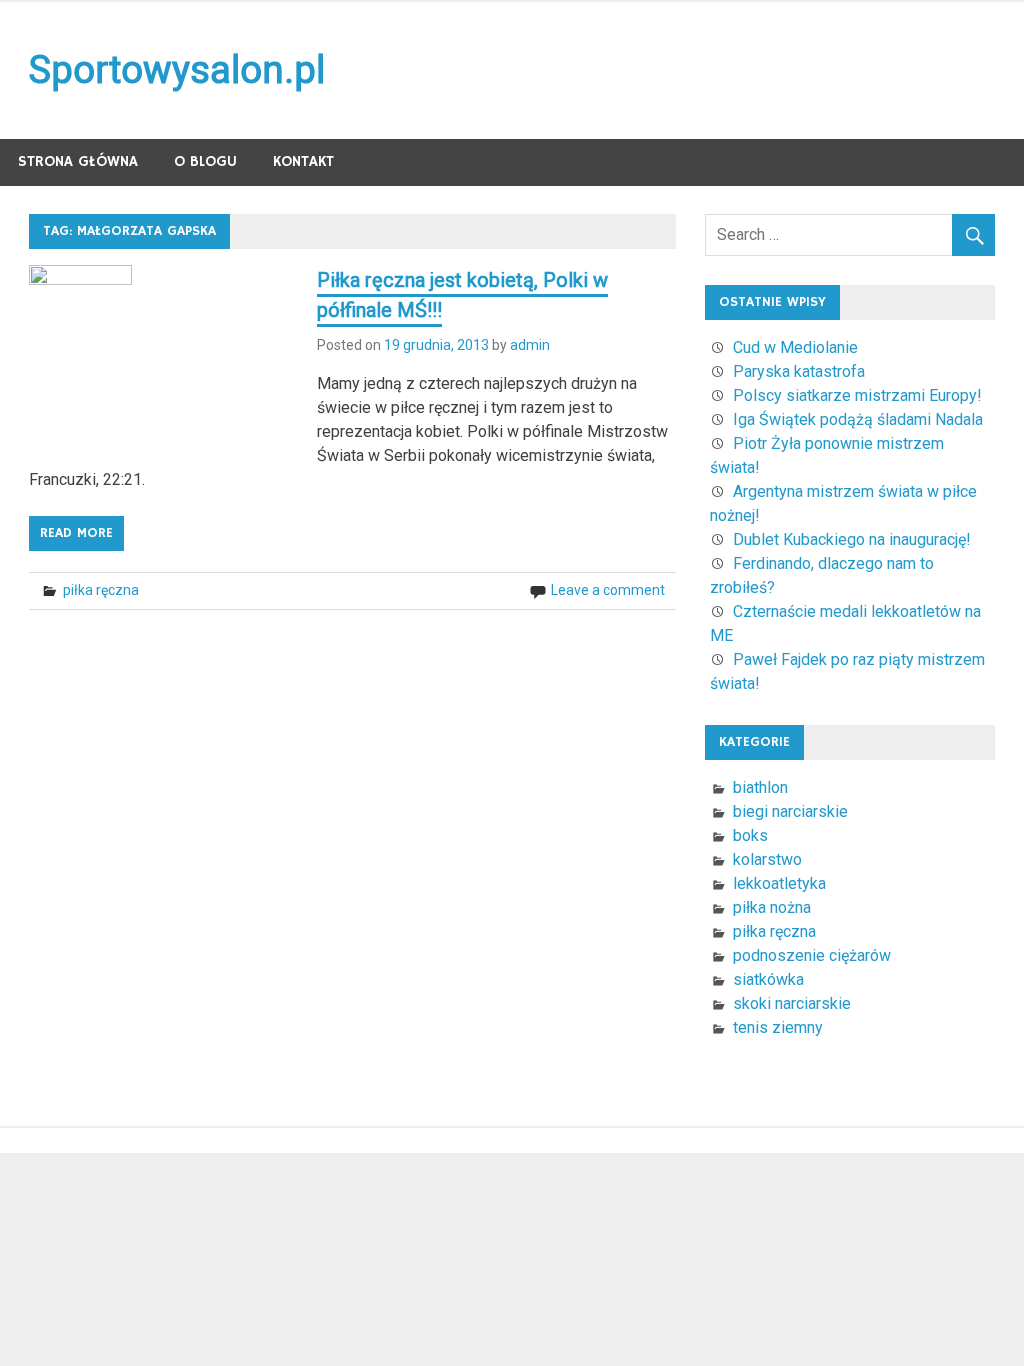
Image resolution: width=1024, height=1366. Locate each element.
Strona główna (78, 161)
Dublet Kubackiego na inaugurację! (852, 539)
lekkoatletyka (779, 883)
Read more (76, 533)
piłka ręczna (101, 590)
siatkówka (768, 979)
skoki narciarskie (792, 1003)
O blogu (205, 161)
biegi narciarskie (790, 811)
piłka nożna (772, 907)
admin (530, 345)
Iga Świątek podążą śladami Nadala (858, 419)
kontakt (303, 161)
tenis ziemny (778, 1027)
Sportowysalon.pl (177, 70)
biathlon (760, 787)
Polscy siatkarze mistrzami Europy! (857, 395)
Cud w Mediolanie (795, 347)
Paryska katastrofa (799, 371)
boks (750, 835)
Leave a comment (608, 590)
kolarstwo (767, 859)
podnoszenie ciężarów (812, 955)
